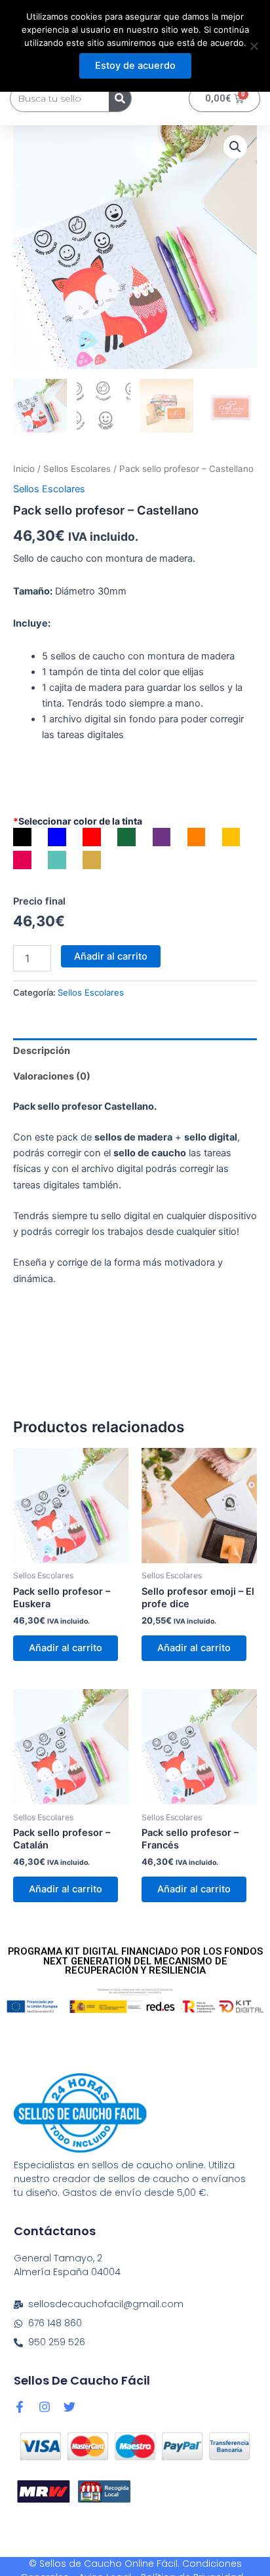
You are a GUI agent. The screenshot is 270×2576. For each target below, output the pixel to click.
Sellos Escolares (77, 469)
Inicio (24, 469)
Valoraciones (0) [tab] (52, 1076)
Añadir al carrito (111, 956)
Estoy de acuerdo (135, 66)
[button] (235, 147)
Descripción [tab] (42, 1051)
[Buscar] (120, 98)
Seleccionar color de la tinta (78, 821)
